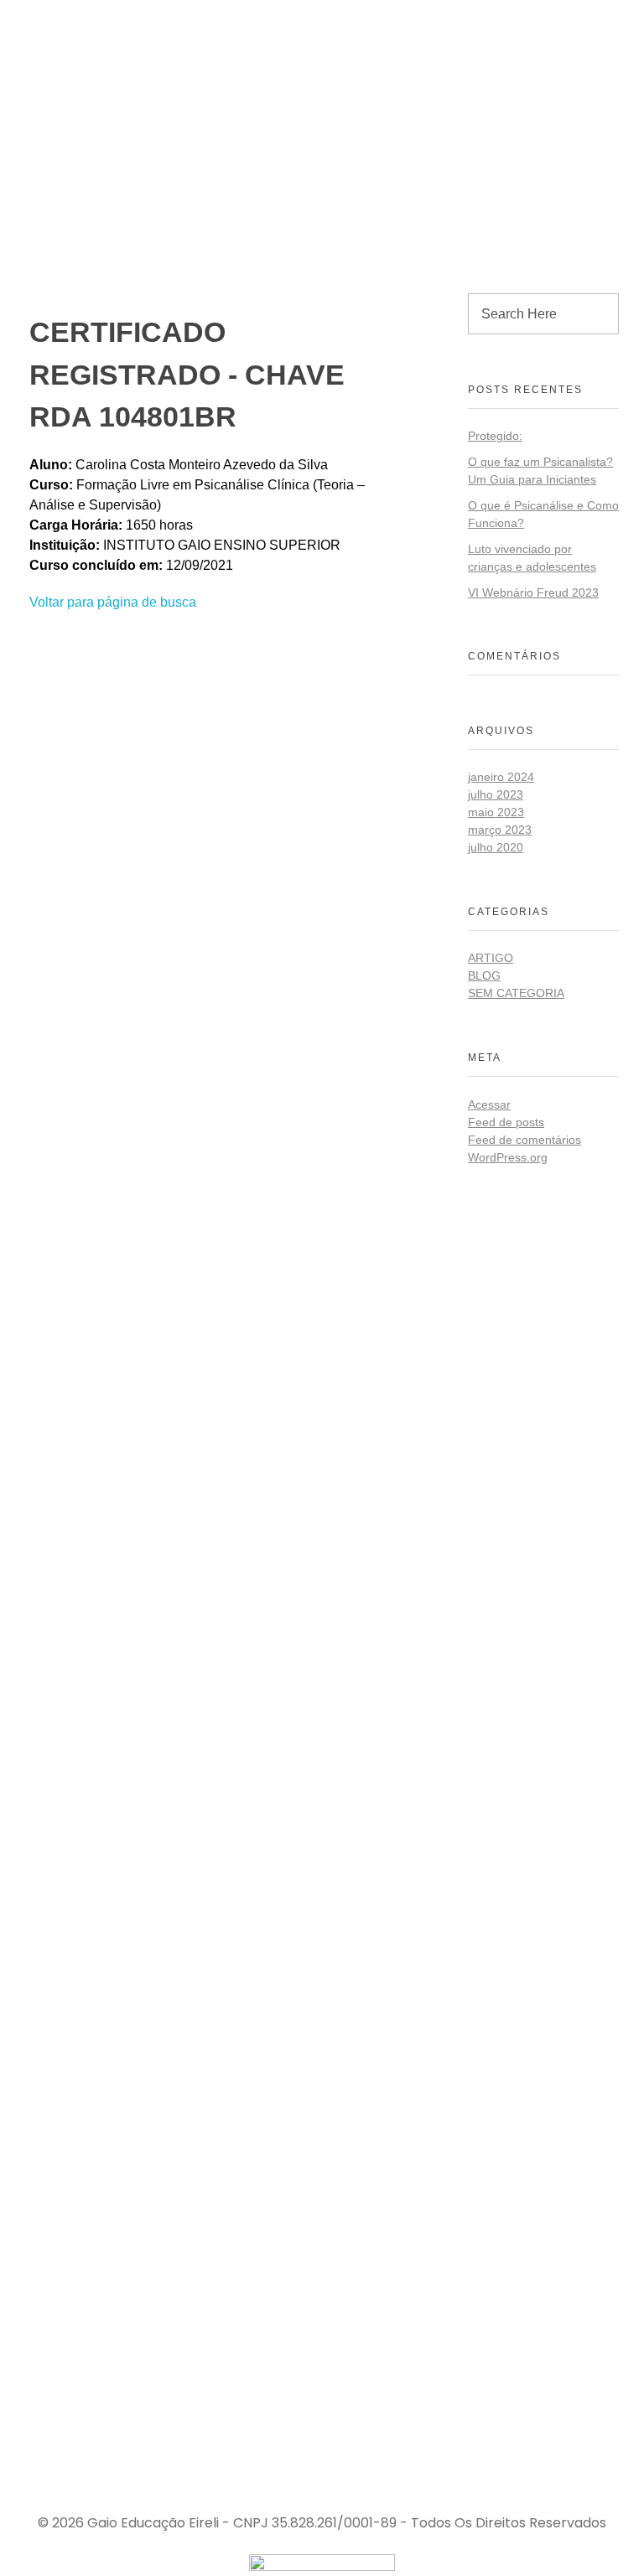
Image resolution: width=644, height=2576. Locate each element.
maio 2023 (496, 812)
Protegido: (495, 436)
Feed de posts (506, 1122)
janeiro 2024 (501, 777)
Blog (484, 975)
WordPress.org (508, 1157)
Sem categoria (516, 993)
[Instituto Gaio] (83, 14)
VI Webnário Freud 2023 (533, 592)
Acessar (489, 1104)
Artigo (491, 958)
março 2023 (500, 830)
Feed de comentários (525, 1140)
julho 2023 (496, 794)
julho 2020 (496, 847)
